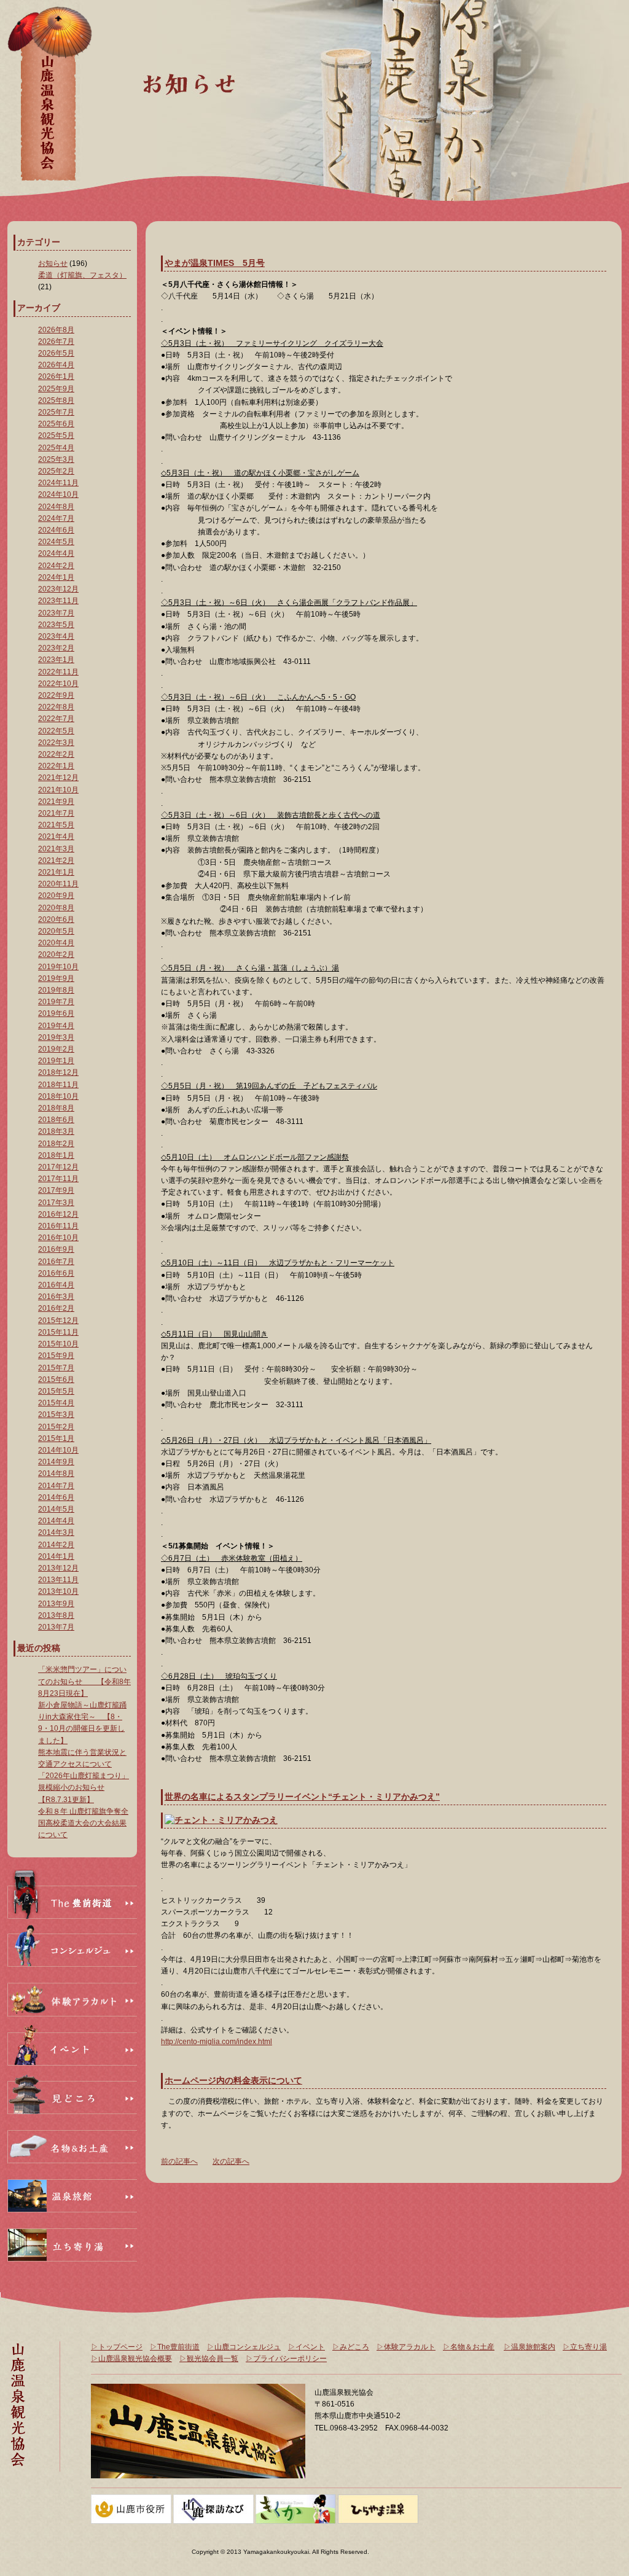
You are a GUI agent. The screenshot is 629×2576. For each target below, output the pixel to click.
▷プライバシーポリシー (286, 2359)
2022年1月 (56, 766)
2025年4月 (56, 448)
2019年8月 (56, 990)
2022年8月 (56, 707)
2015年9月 (56, 1356)
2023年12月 (58, 589)
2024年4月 (56, 553)
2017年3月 (56, 1203)
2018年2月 (56, 1144)
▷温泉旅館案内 (529, 2347)
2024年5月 (56, 542)
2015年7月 (56, 1368)
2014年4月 (56, 1521)
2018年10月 (58, 1096)
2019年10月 (58, 967)
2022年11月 (58, 672)
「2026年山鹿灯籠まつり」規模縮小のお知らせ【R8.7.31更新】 (84, 1787)
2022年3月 (56, 743)
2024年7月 (56, 518)
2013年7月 (56, 1627)
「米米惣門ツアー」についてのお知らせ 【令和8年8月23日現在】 (84, 1681)
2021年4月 (56, 837)
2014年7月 (56, 1486)
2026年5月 (56, 353)
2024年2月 (56, 566)
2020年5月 (56, 931)
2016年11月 (58, 1226)
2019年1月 (56, 1061)
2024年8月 (56, 507)
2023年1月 (56, 660)
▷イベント (307, 2347)
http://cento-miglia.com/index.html (217, 2042)
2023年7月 (56, 613)
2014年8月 (56, 1473)
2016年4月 (56, 1285)
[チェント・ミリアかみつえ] (221, 1820)
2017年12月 (58, 1167)
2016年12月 (58, 1214)
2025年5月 (56, 435)
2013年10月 (58, 1591)
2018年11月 (58, 1085)
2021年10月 (58, 790)
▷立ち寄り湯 (585, 2347)
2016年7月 (56, 1262)
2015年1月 (56, 1438)
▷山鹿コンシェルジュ (244, 2347)
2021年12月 (58, 778)
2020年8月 (56, 908)
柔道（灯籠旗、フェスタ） (82, 275)
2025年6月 (56, 424)
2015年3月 (56, 1415)
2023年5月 (56, 625)
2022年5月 (56, 731)
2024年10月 (58, 494)
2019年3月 (56, 1037)
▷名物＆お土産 (469, 2347)
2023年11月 (58, 601)
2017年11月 (58, 1179)
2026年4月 (56, 365)
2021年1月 (56, 872)
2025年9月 (56, 389)
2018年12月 (58, 1072)
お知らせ (53, 263)
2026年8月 (56, 330)
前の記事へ (179, 2161)
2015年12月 (58, 1321)
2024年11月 (58, 483)
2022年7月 (56, 719)
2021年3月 (56, 849)
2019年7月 (56, 1002)
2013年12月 (58, 1568)
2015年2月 (56, 1427)
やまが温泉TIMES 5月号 (215, 263)
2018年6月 (56, 1120)
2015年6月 (56, 1380)
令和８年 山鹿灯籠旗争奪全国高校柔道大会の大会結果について (83, 1823)
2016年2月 (56, 1308)
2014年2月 (56, 1545)
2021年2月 (56, 861)
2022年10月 (58, 684)
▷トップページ (117, 2347)
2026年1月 (56, 377)
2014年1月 (56, 1556)
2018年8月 (56, 1108)
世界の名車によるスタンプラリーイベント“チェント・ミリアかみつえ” (302, 1797)
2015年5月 (56, 1391)
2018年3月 (56, 1131)
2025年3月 (56, 459)
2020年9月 (56, 896)
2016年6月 (56, 1273)
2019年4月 (56, 1026)
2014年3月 (56, 1532)
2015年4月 (56, 1403)
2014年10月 (58, 1450)
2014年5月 (56, 1509)
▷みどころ (351, 2347)
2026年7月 (56, 342)
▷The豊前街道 (175, 2347)
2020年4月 (56, 943)
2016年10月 (58, 1238)
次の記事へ (231, 2161)
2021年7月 (56, 813)
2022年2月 (56, 754)
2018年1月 (56, 1155)
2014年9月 (56, 1462)
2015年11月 (58, 1332)
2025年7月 (56, 412)
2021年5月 (56, 825)
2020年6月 (56, 919)
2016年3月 (56, 1297)
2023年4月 (56, 636)
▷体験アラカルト (406, 2347)
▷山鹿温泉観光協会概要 (131, 2359)
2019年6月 (56, 1013)
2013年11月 (58, 1580)
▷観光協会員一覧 (209, 2359)
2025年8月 (56, 400)
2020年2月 (56, 954)
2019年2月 (56, 1049)
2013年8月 (56, 1615)
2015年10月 (58, 1344)
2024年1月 (56, 577)
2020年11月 (58, 884)
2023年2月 (56, 648)
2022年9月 (56, 695)
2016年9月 (56, 1249)
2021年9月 (56, 802)
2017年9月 (56, 1190)
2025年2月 (56, 471)
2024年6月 (56, 530)
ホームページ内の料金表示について (233, 2080)
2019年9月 (56, 978)
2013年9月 (56, 1604)
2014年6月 (56, 1497)
